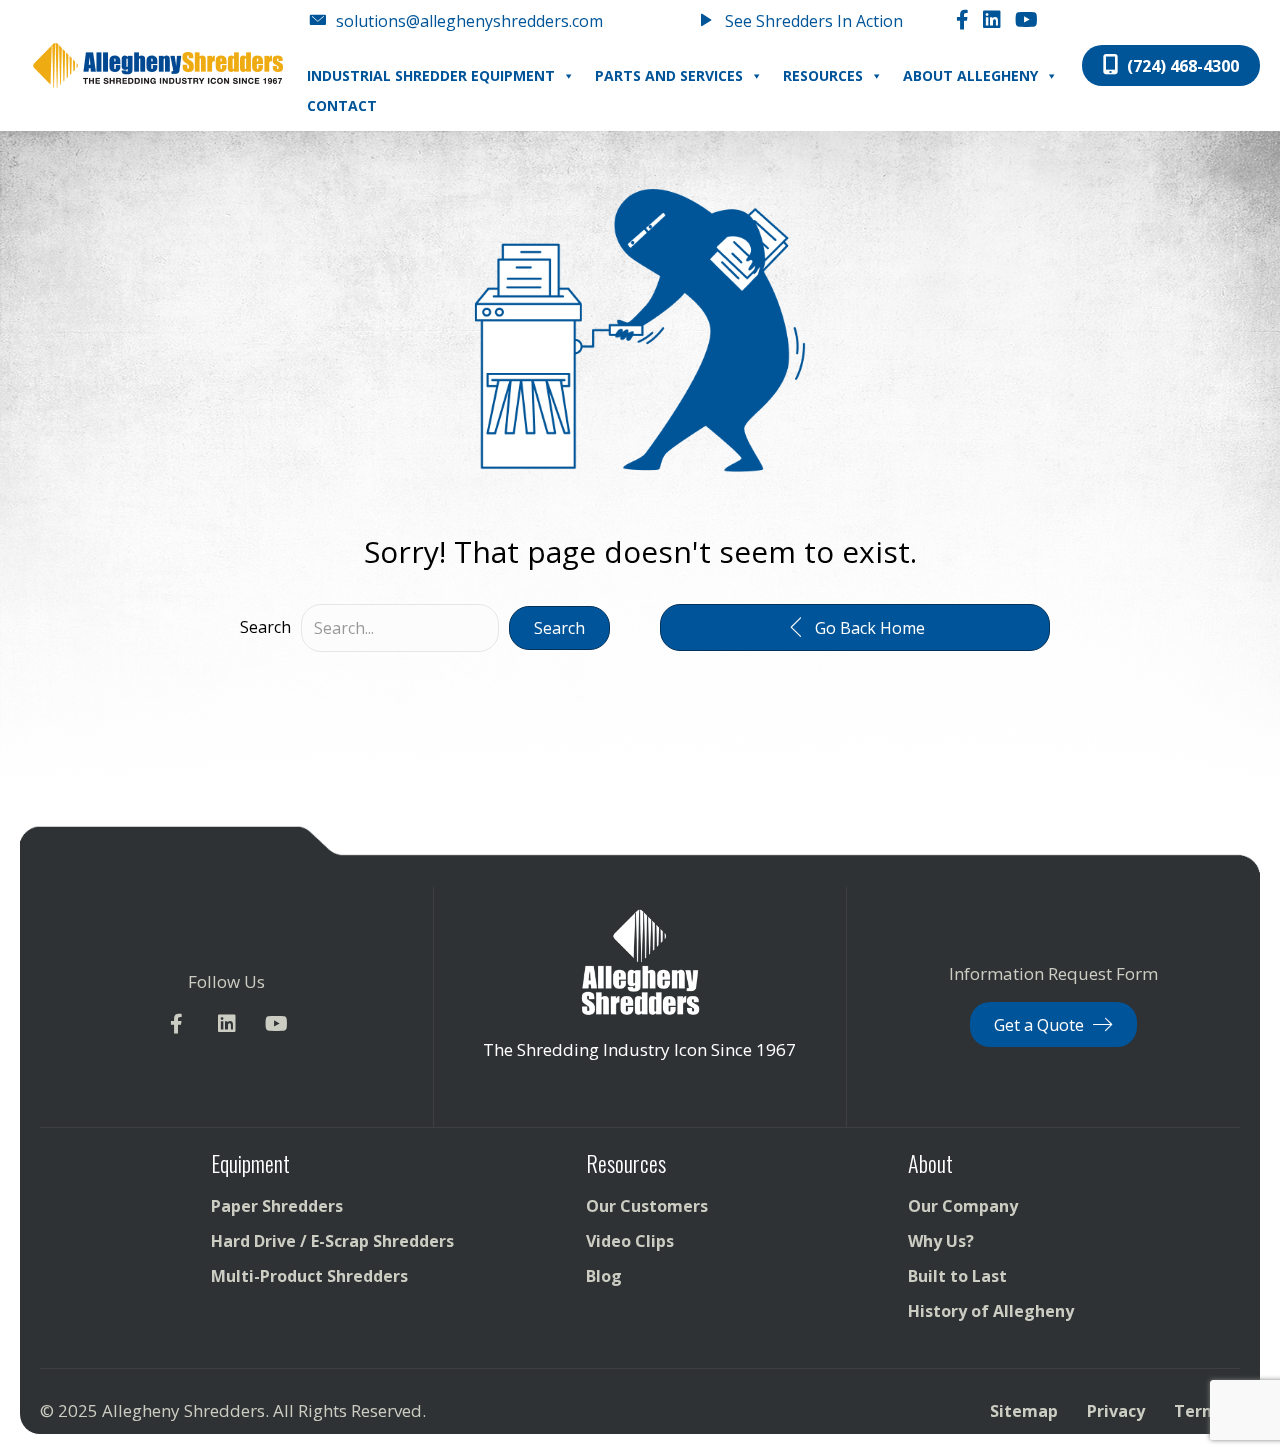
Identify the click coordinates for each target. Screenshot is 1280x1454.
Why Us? (941, 1241)
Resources (823, 75)
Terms (1200, 1411)
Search (265, 627)
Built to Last (957, 1276)
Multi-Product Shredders (309, 1276)
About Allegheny (970, 75)
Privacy (1116, 1411)
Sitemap (1024, 1411)
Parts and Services (669, 75)
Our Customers (647, 1206)
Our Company (963, 1206)
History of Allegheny (991, 1311)
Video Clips (630, 1241)
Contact (342, 105)
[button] (559, 628)
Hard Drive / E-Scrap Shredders (332, 1241)
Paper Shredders (277, 1206)
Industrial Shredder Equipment (431, 75)
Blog (604, 1276)
